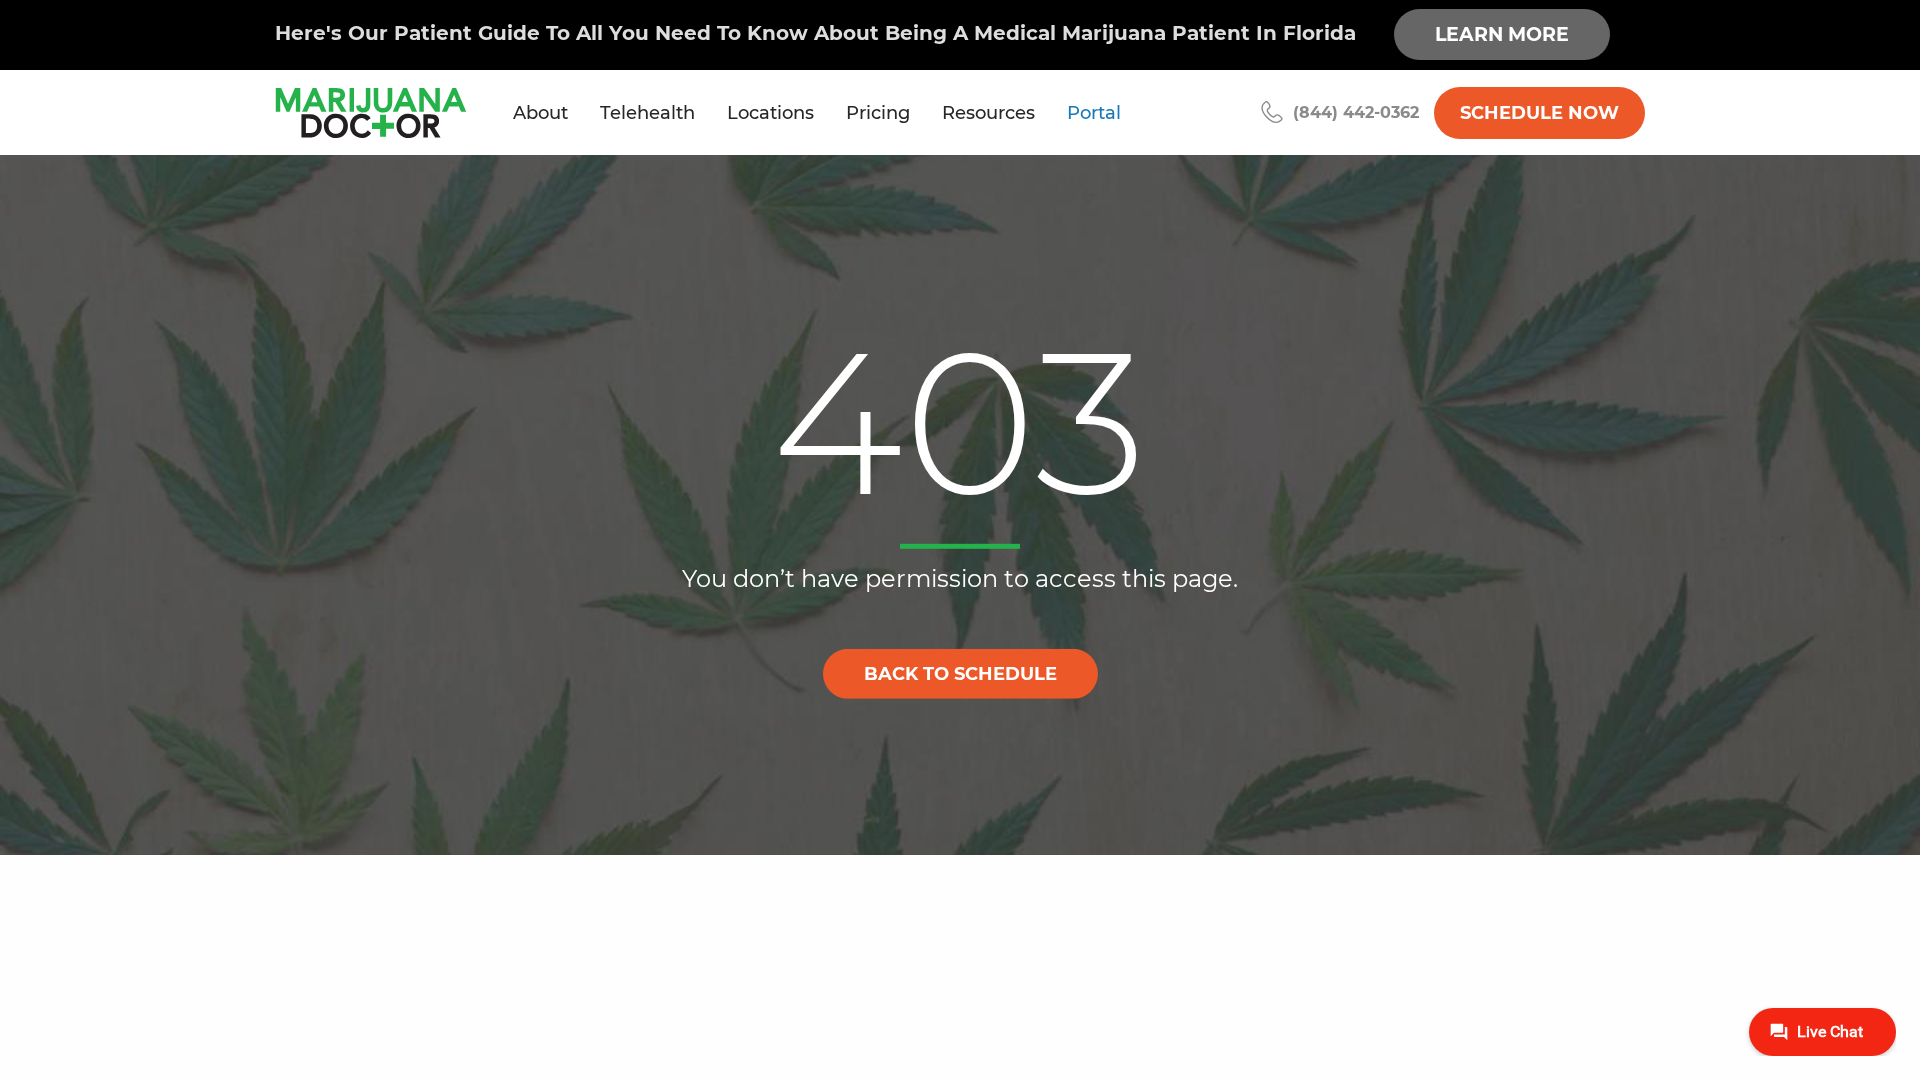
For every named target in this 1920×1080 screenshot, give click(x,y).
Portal (1094, 113)
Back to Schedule (960, 673)
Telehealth (647, 113)
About (540, 113)
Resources (988, 113)
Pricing (878, 113)
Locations (770, 113)
